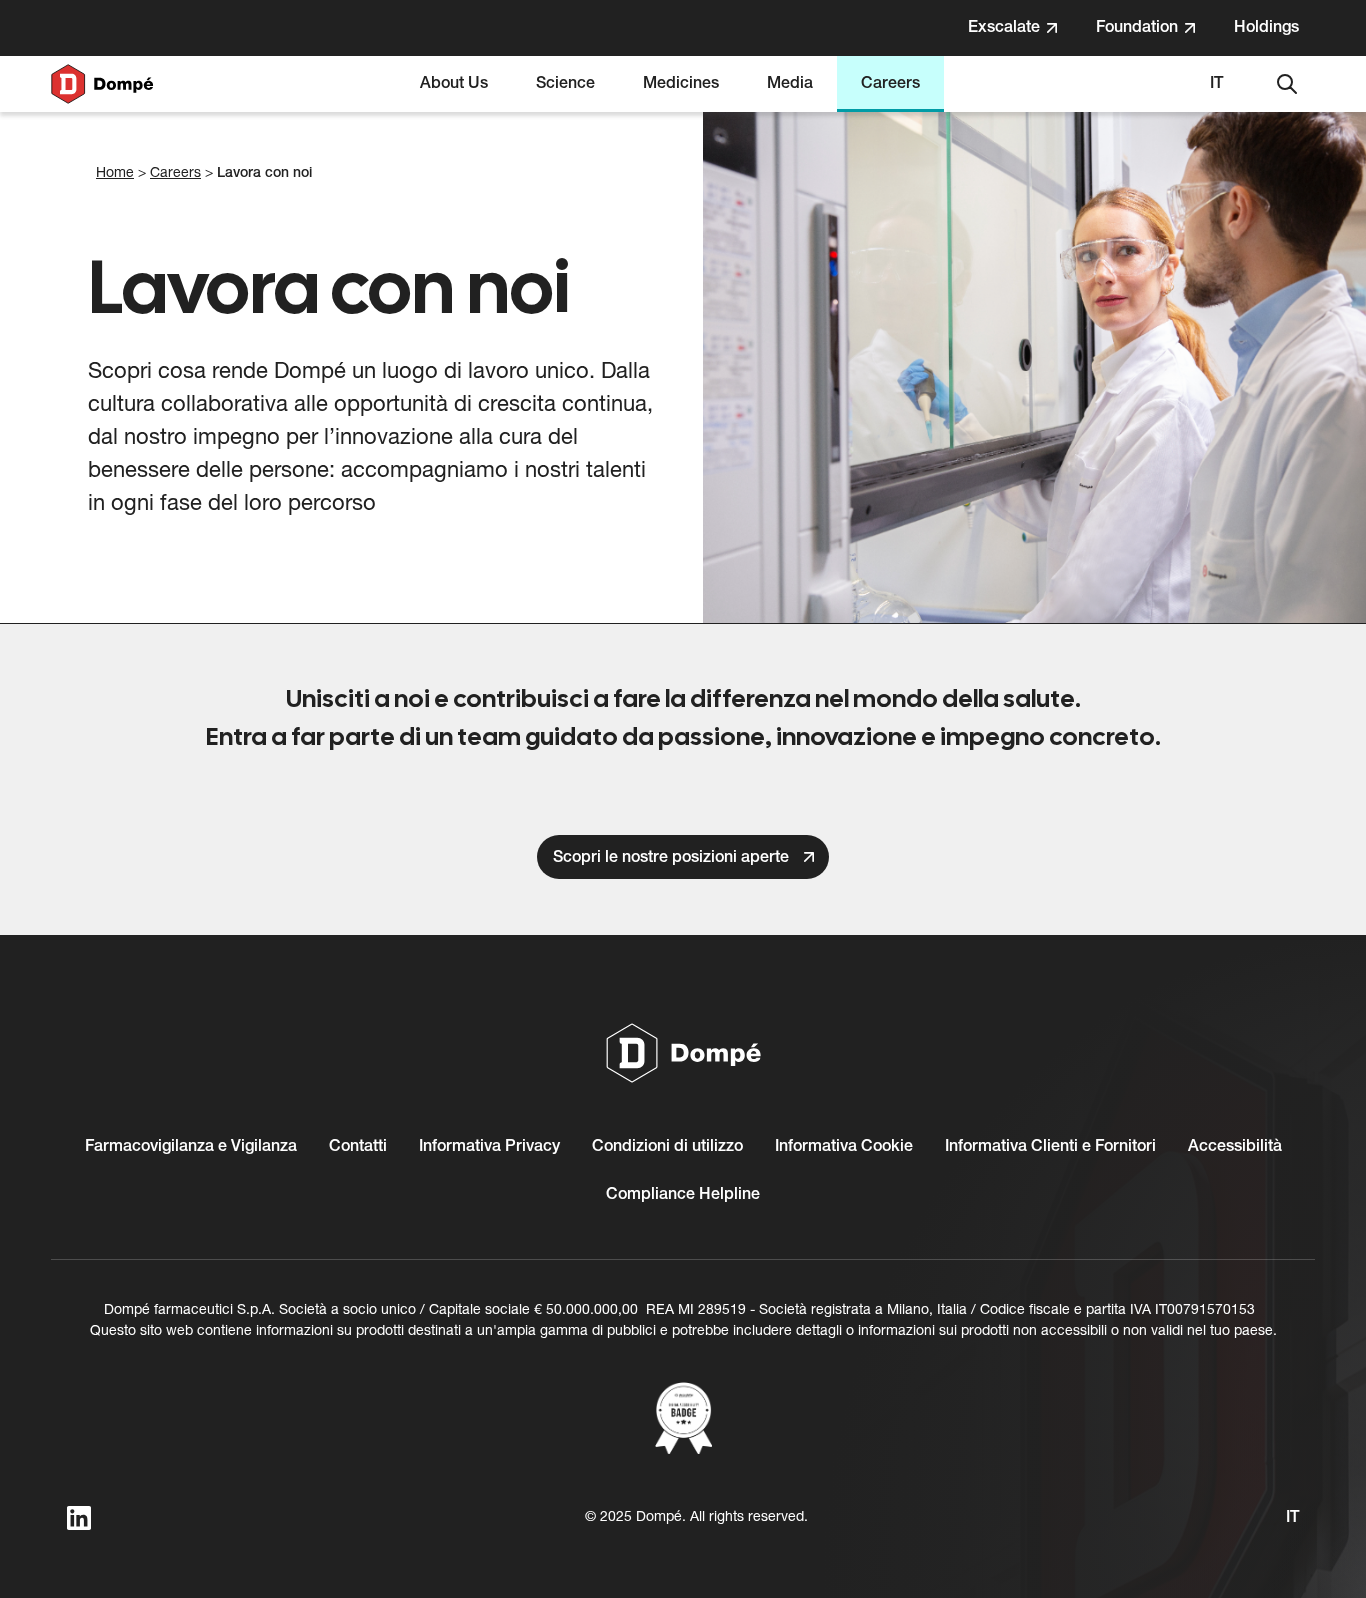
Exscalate (1023, 34)
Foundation (1156, 34)
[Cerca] (1287, 84)
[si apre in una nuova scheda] (683, 1417)
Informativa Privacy (489, 1147)
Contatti (358, 1147)
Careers (890, 84)
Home (115, 173)
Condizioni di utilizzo (667, 1147)
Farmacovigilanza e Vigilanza (191, 1147)
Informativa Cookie (844, 1147)
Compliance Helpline (683, 1195)
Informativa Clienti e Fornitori (1050, 1147)
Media (790, 84)
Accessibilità (1235, 1147)
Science (565, 84)
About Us (454, 84)
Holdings (1274, 34)
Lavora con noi (264, 173)
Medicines (681, 84)
